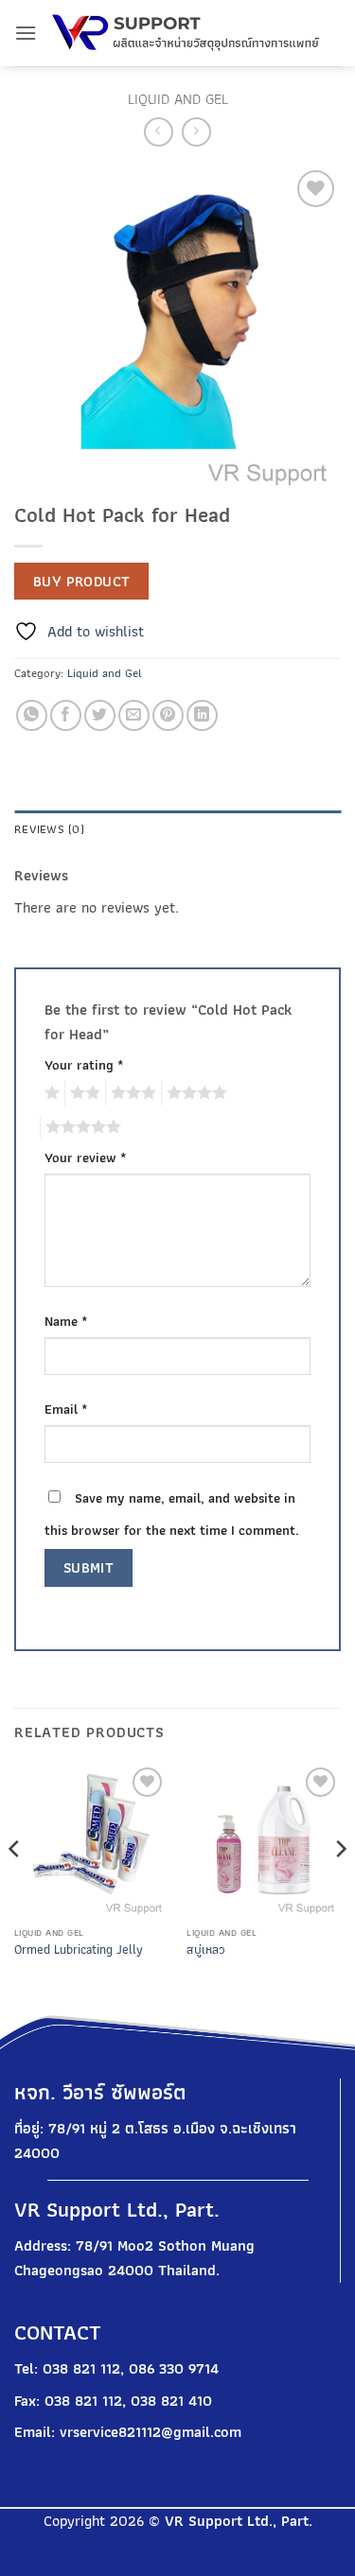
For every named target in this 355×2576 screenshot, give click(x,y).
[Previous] (15, 1887)
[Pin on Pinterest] (168, 715)
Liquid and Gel (178, 99)
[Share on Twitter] (100, 715)
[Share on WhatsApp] (32, 715)
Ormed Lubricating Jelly (79, 1950)
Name (66, 1321)
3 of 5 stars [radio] (131, 1093)
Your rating (84, 1064)
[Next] (340, 1887)
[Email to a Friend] (134, 715)
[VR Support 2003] (189, 34)
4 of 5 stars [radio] (194, 1093)
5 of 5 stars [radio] (80, 1127)
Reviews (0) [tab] (49, 829)
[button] (26, 33)
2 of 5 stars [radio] (82, 1093)
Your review (86, 1157)
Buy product (82, 581)
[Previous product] (196, 132)
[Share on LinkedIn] (202, 715)
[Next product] (159, 132)
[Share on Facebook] (66, 715)
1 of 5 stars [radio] (50, 1093)
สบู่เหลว (206, 1950)
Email (66, 1409)
